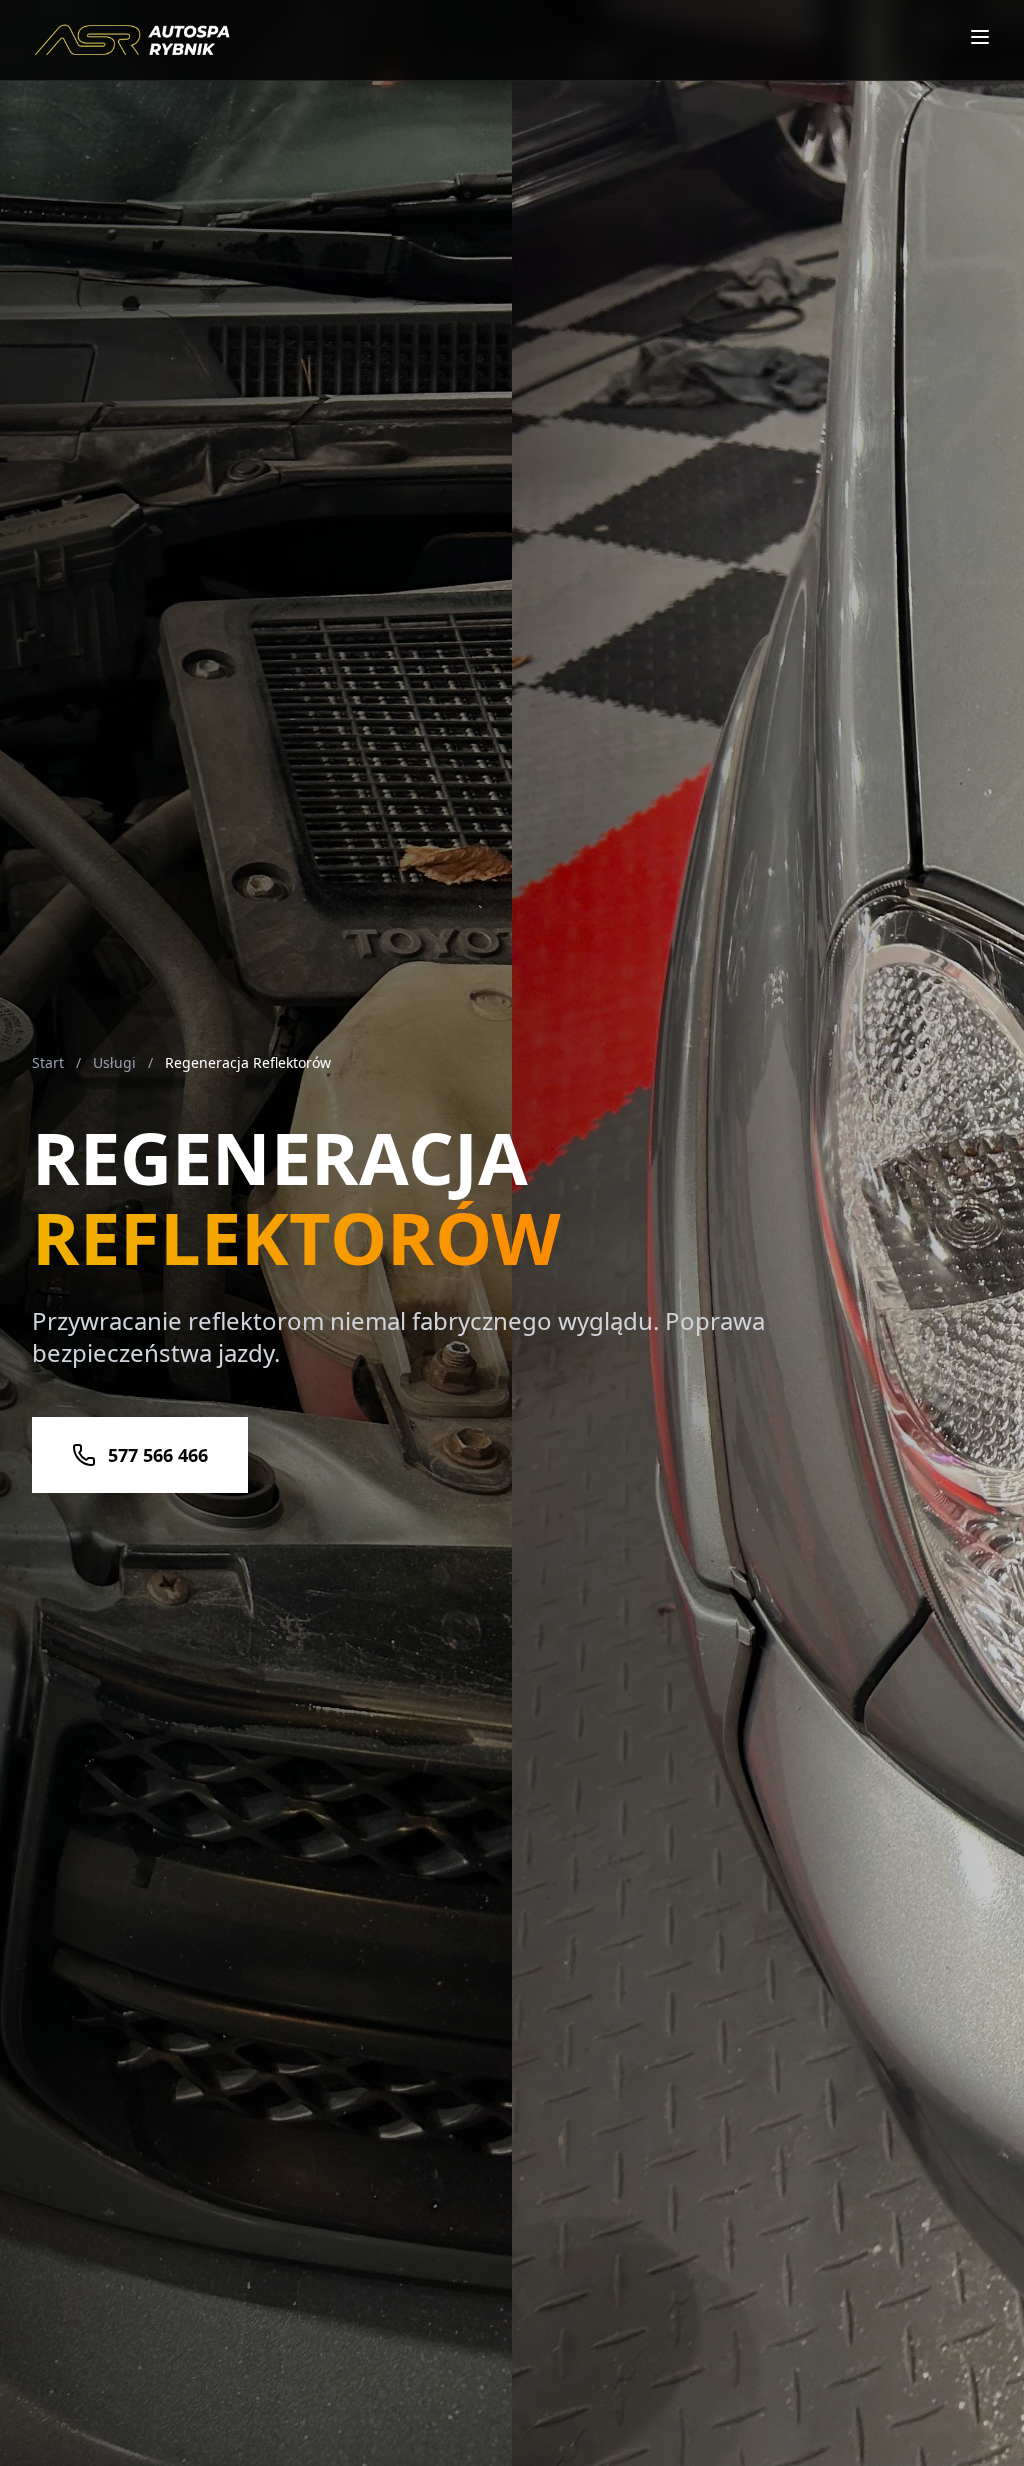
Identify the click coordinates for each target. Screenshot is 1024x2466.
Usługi (114, 1062)
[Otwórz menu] (980, 37)
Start (48, 1062)
